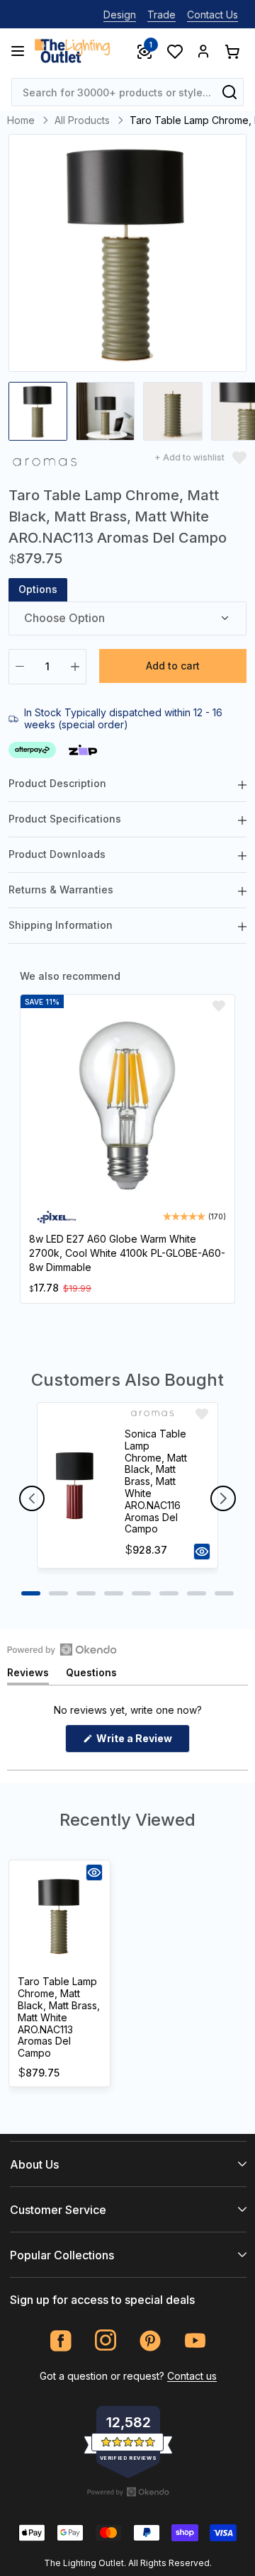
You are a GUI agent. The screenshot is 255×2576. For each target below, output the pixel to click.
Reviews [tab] (28, 1675)
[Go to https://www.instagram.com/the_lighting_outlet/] (106, 2340)
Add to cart (173, 666)
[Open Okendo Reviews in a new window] (62, 1649)
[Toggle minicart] (232, 51)
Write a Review (142, 1742)
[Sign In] (203, 51)
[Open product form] (202, 1552)
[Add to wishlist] (219, 1006)
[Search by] (229, 92)
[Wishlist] (174, 51)
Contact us (192, 2376)
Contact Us (212, 15)
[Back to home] (72, 51)
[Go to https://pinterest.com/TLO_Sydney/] (151, 2340)
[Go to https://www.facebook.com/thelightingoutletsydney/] (61, 2340)
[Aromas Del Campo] (45, 464)
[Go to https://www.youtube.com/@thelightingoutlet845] (195, 2340)
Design (120, 15)
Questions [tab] (91, 1675)
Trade (161, 15)
